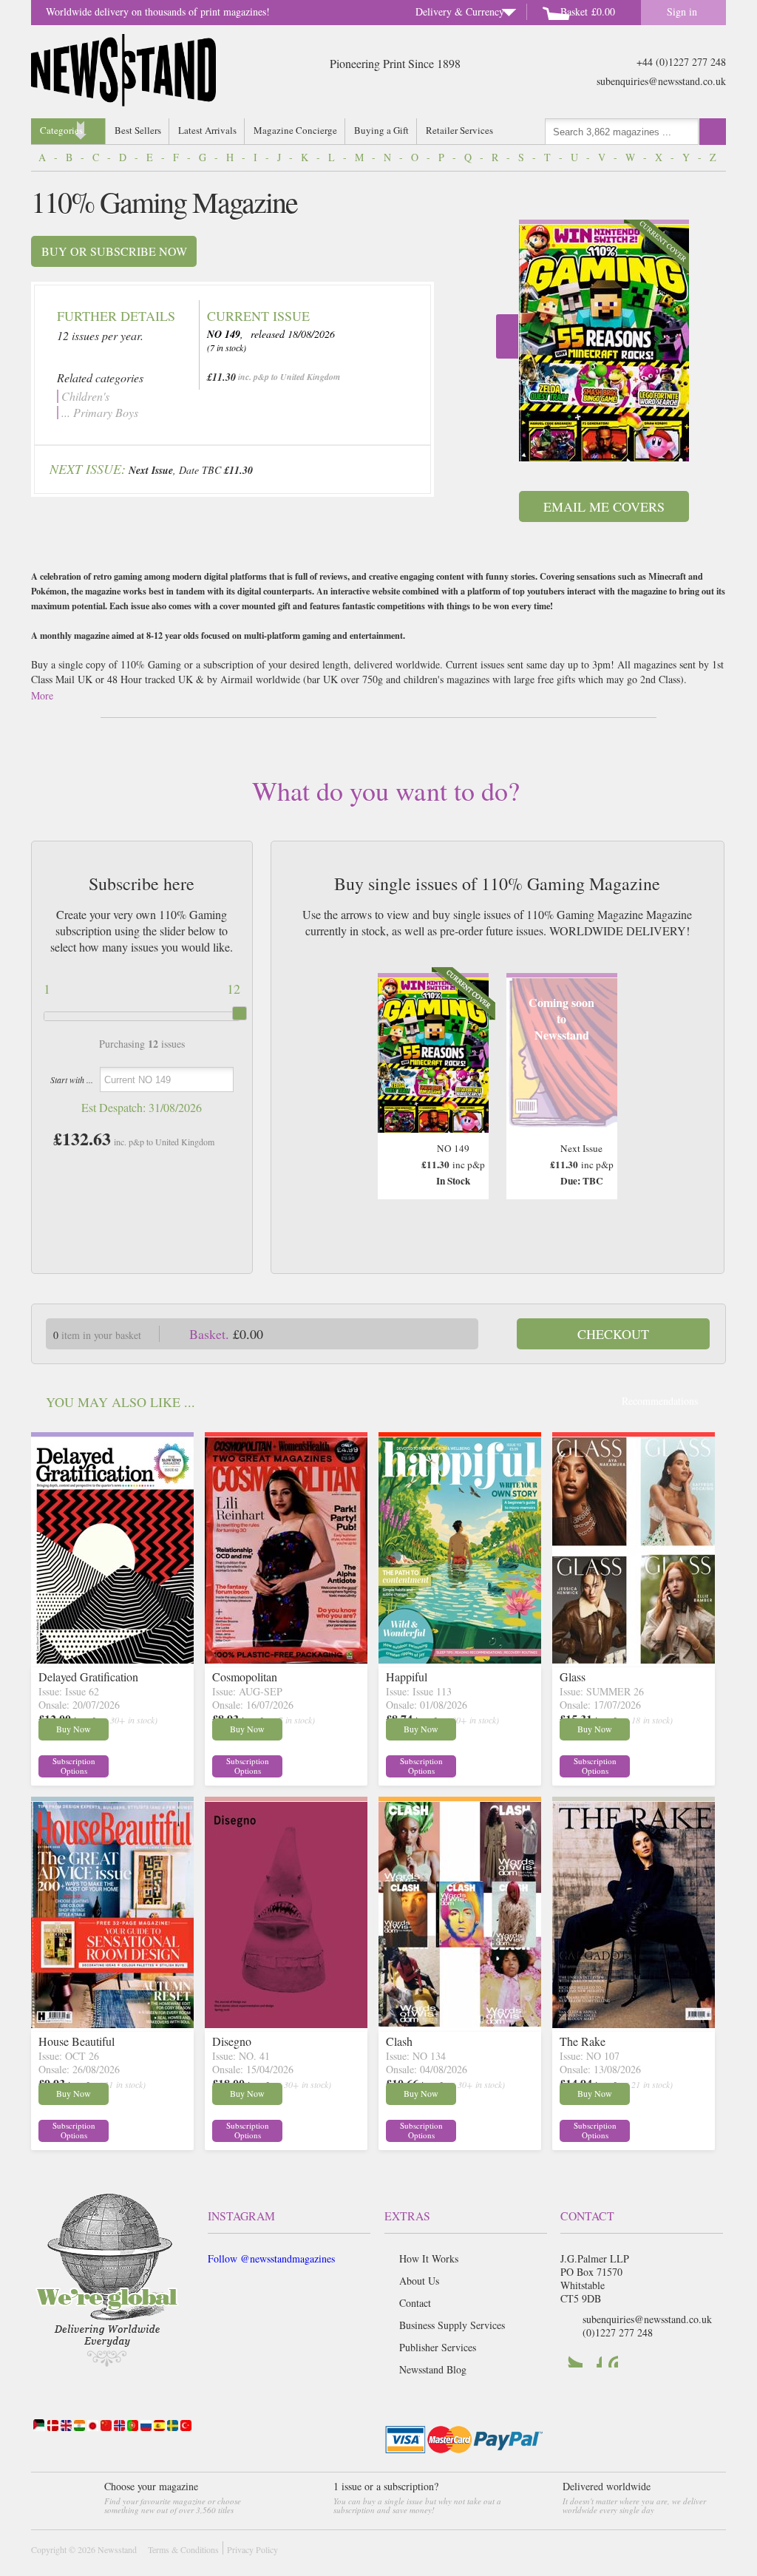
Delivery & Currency (460, 11)
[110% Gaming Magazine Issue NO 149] (604, 343)
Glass (573, 1677)
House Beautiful (77, 2041)
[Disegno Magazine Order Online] (286, 2023)
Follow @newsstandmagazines (271, 2258)
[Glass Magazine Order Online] (634, 1659)
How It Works (429, 2258)
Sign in (682, 11)
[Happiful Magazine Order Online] (460, 1659)
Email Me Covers (604, 506)
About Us (419, 2281)
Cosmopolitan (245, 1677)
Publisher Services (438, 2347)
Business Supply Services (452, 2325)
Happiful (407, 1677)
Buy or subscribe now (114, 251)
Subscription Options (74, 1766)
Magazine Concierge (295, 130)
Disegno (232, 2041)
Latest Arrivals (207, 130)
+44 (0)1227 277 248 (681, 62)
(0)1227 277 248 (618, 2332)
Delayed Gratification (88, 1677)
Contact (415, 2303)
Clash (399, 2041)
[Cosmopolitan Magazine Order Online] (286, 1659)
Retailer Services (459, 130)
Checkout (613, 1334)
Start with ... (72, 1079)
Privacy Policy (252, 2549)
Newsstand (117, 2549)
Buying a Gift (381, 130)
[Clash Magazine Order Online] (460, 2023)
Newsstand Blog (433, 2369)
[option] (604, 340)
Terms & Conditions (183, 2549)
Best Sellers (138, 130)
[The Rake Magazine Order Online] (634, 2023)
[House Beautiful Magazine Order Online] (112, 2023)
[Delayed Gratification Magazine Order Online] (112, 1659)
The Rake (583, 2041)
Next (507, 336)
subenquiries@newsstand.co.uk (661, 81)
